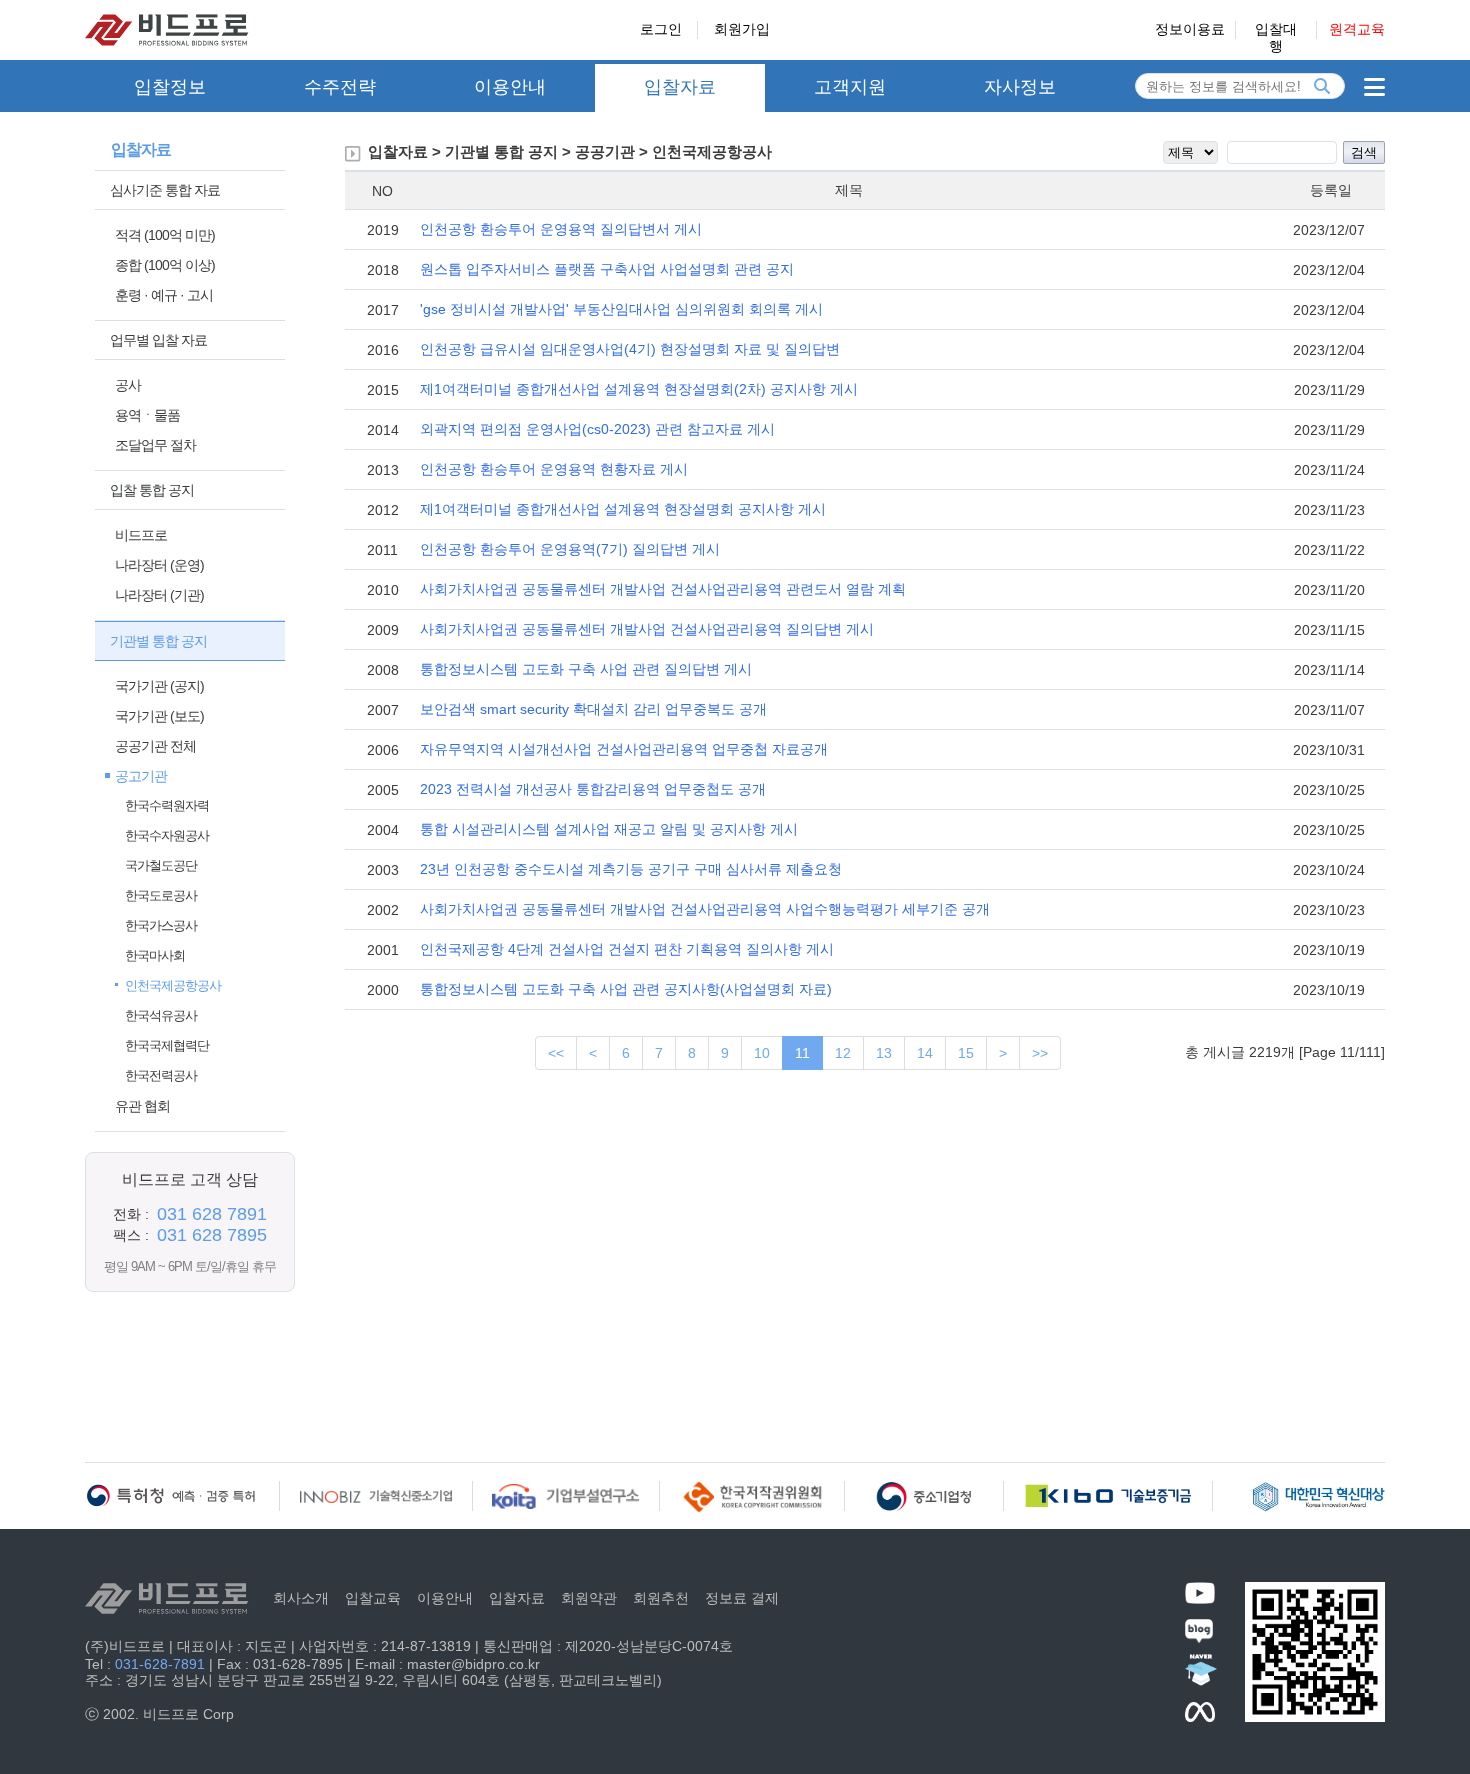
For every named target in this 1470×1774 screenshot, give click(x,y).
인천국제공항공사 (173, 985)
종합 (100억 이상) (165, 265)
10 (762, 1053)
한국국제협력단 (167, 1045)
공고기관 (141, 776)
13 (884, 1053)
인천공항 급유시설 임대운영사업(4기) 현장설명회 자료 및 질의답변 (630, 349)
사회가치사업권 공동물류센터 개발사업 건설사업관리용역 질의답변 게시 (647, 629)
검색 (1364, 152)
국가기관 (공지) (159, 686)
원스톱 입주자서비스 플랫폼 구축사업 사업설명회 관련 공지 (607, 269)
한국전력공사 (161, 1075)
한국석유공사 (161, 1015)
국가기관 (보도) (159, 716)
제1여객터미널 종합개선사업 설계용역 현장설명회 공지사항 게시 (623, 509)
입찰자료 (680, 87)
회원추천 (661, 1598)
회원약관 (589, 1598)
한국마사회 (155, 955)
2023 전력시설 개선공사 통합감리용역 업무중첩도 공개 (593, 789)
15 (966, 1053)
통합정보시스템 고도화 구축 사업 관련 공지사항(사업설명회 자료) (626, 989)
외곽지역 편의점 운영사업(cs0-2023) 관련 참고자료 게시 (597, 429)
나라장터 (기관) (159, 595)
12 (843, 1053)
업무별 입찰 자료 (158, 340)
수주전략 (340, 87)
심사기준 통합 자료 (165, 190)
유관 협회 (142, 1106)
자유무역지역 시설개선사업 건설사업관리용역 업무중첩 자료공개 (624, 749)
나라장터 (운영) (159, 565)
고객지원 (850, 87)
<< (556, 1053)
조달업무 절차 (155, 445)
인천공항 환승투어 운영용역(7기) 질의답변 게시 (570, 549)
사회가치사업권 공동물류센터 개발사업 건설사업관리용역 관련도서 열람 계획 (663, 589)
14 (925, 1053)
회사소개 (301, 1598)
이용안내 (510, 87)
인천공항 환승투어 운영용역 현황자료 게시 (554, 469)
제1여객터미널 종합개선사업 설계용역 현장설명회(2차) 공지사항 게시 (639, 389)
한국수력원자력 (167, 805)
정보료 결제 (742, 1598)
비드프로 (141, 535)
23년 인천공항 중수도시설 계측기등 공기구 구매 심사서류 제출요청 (631, 869)
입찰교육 (373, 1598)
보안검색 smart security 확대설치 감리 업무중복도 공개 (593, 709)
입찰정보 (170, 87)
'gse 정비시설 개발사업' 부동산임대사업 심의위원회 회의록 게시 (621, 309)
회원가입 (742, 29)
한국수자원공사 (167, 835)
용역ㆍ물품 (147, 415)
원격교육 (1357, 29)
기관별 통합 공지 (158, 641)
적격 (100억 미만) (165, 235)
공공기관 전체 (155, 746)
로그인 (661, 29)
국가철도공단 (161, 865)
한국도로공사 (161, 895)
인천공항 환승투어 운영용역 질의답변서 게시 (561, 229)
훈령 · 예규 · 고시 (164, 295)
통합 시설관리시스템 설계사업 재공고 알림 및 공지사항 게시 (609, 829)
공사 (128, 385)
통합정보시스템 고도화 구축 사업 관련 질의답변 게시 (586, 669)
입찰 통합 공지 (152, 490)
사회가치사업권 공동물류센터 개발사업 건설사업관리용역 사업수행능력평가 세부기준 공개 (705, 909)
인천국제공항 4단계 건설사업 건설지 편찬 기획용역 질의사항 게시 (627, 949)
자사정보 (1020, 87)
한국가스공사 (161, 925)
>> (1040, 1053)
